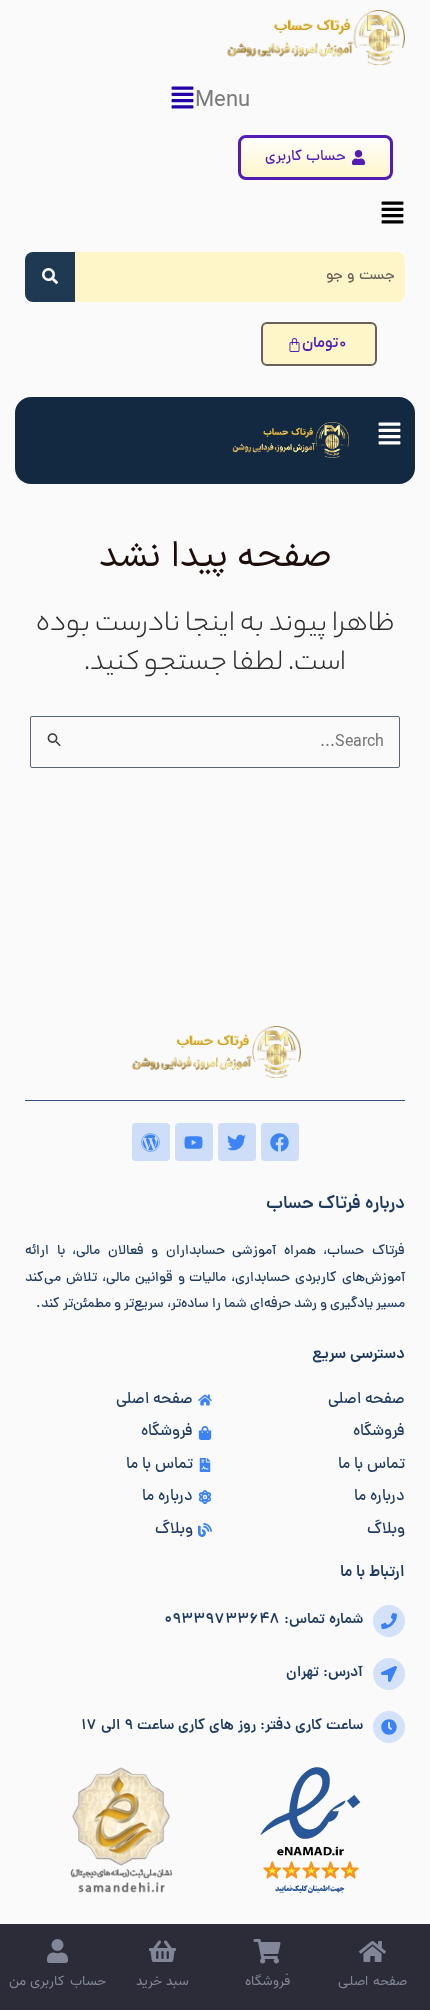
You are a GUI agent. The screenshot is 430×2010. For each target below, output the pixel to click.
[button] (215, 100)
